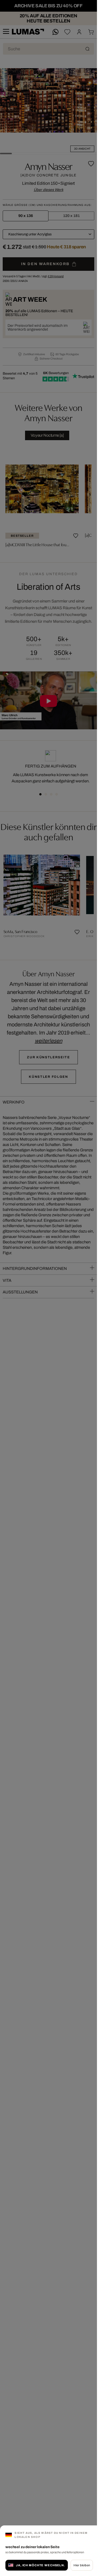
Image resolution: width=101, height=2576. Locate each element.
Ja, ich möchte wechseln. (40, 2565)
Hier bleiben (82, 2565)
